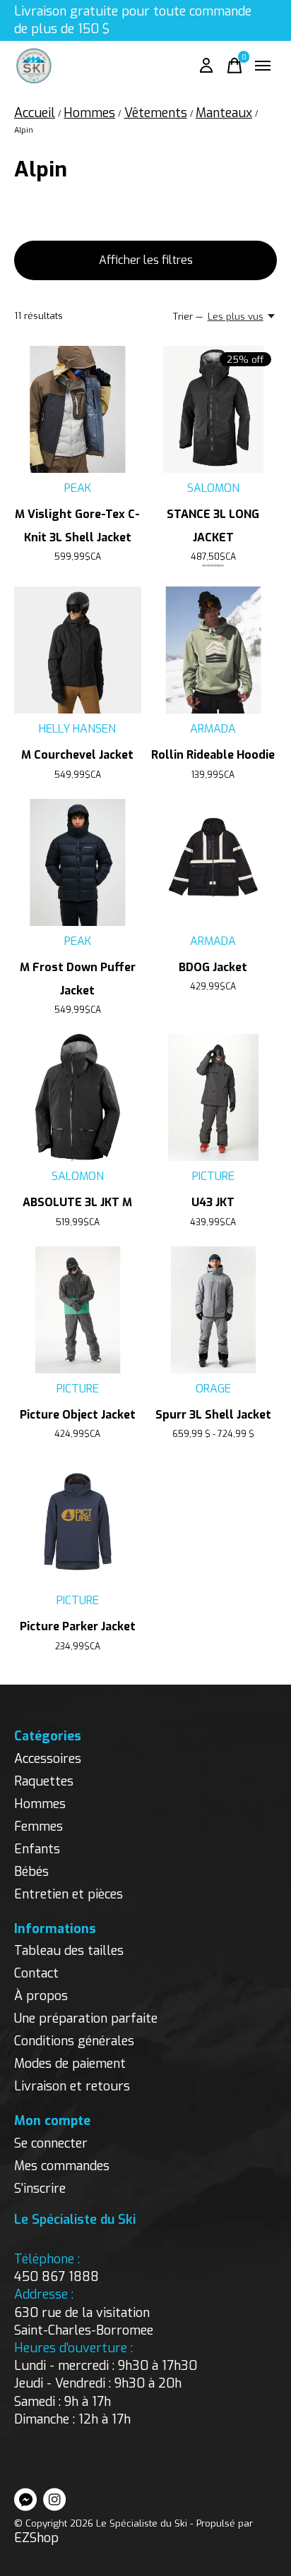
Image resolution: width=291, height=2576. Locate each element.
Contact (36, 1973)
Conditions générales (74, 2041)
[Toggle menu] (263, 66)
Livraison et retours (72, 2086)
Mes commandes (62, 2166)
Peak (78, 488)
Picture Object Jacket (78, 1415)
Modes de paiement (70, 2064)
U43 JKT (213, 1202)
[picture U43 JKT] (213, 1097)
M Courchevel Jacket (77, 755)
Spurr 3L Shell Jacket (213, 1415)
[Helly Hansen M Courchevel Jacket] (78, 650)
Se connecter (51, 2143)
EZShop (36, 2538)
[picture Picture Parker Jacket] (78, 1522)
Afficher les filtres (146, 260)
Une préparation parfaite (86, 2018)
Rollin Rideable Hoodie (213, 755)
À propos (41, 1996)
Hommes (40, 1804)
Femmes (38, 1826)
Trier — (188, 317)
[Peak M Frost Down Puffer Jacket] (78, 862)
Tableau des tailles (69, 1951)
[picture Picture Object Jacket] (78, 1310)
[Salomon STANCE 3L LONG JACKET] (213, 409)
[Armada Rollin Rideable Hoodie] (213, 650)
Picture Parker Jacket (78, 1626)
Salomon (213, 488)
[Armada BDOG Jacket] (213, 862)
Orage (213, 1389)
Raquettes (44, 1781)
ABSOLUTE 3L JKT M (77, 1202)
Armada (213, 729)
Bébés (31, 1872)
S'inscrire (40, 2189)
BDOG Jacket (213, 967)
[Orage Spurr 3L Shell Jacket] (213, 1310)
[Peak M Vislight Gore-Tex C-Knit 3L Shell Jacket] (78, 409)
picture (213, 1176)
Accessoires (48, 1759)
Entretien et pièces (69, 1894)
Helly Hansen (77, 729)
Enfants (37, 1849)
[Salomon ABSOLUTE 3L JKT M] (78, 1097)
